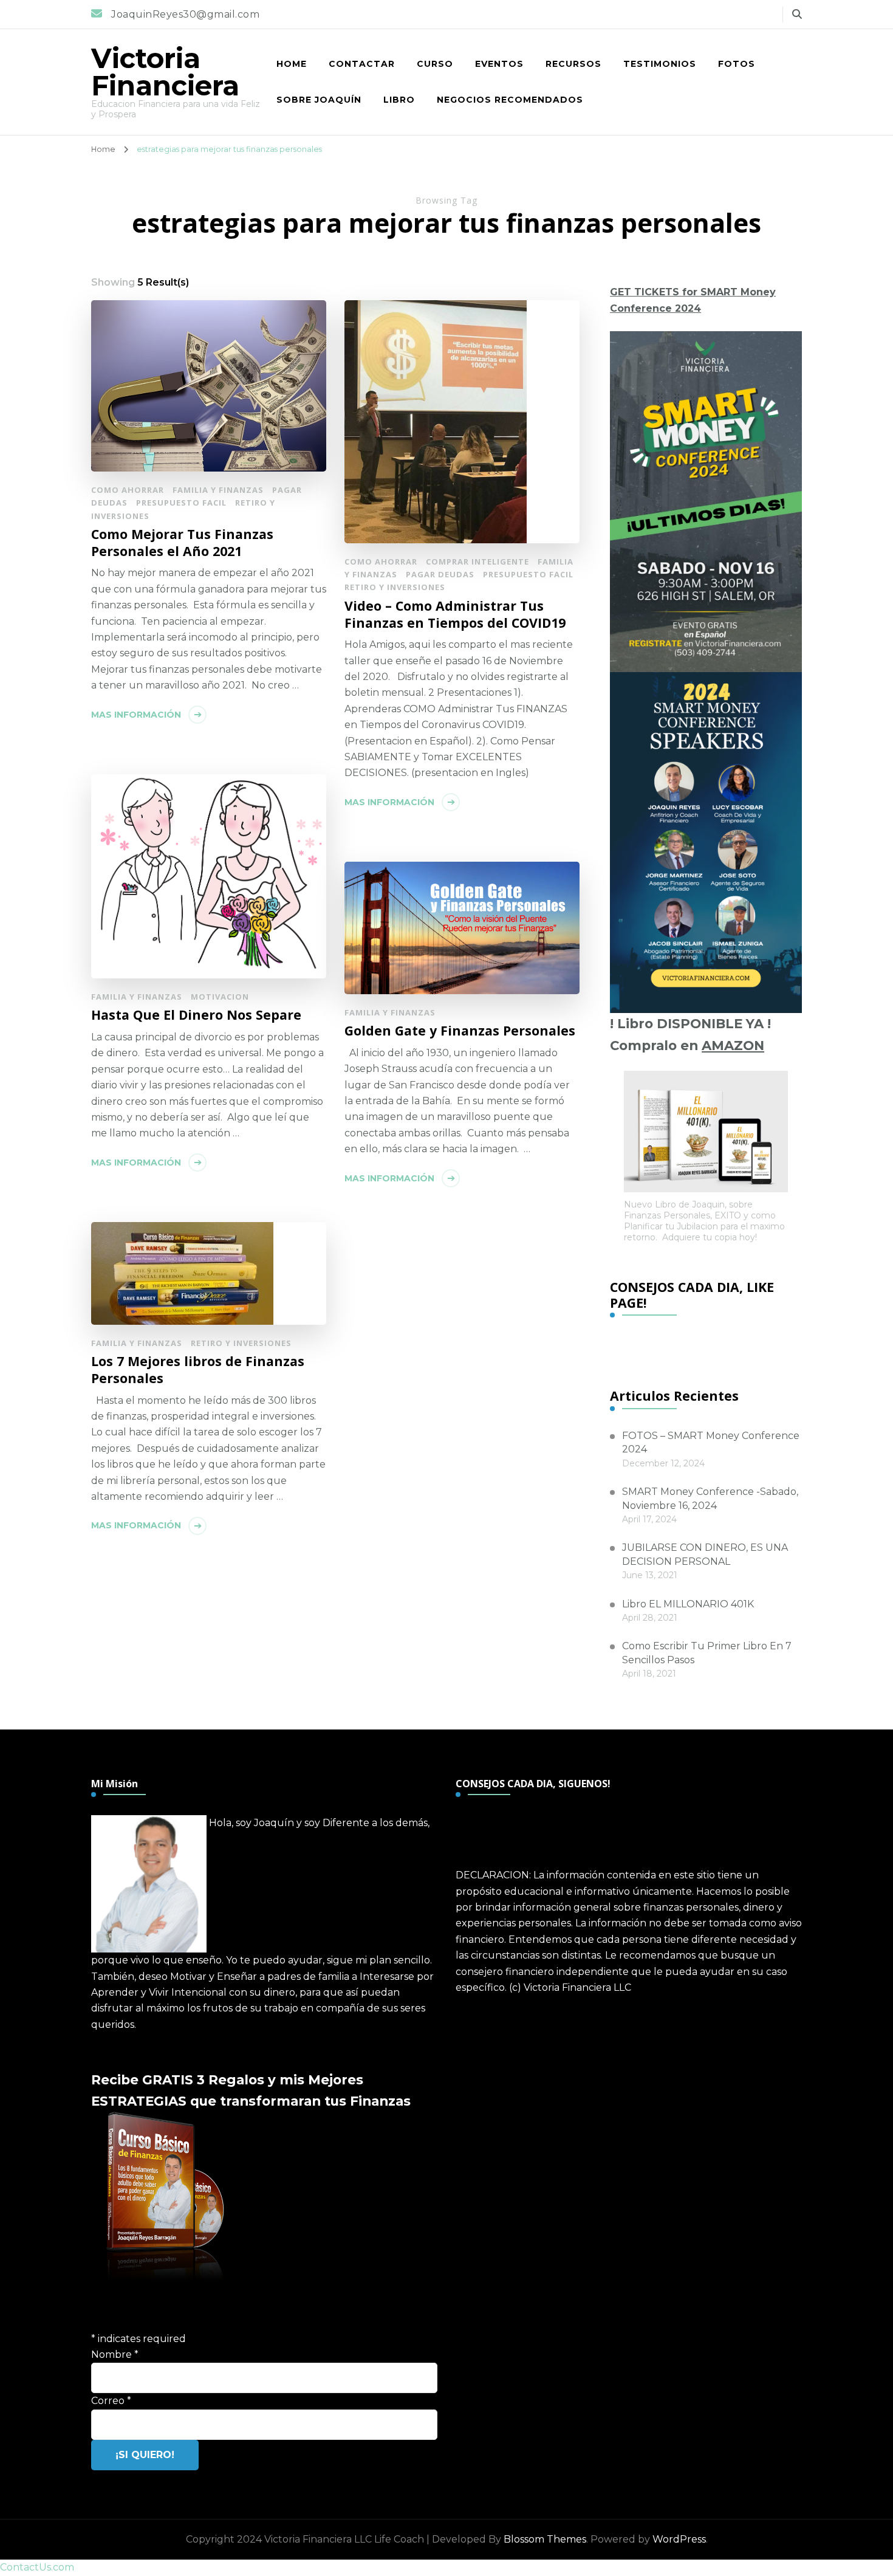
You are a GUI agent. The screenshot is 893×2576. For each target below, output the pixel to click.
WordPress (679, 2539)
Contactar (362, 64)
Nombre (115, 2354)
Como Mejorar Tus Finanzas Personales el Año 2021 (182, 542)
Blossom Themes (545, 2539)
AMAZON (733, 1045)
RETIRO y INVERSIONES (395, 587)
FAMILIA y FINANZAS (218, 490)
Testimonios (660, 64)
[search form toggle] (797, 14)
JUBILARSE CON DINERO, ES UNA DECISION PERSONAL (705, 1554)
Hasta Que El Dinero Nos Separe (196, 1015)
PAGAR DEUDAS (440, 574)
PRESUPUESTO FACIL (181, 503)
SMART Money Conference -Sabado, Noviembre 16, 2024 (710, 1498)
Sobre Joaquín (319, 100)
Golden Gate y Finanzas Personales (460, 1031)
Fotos (737, 64)
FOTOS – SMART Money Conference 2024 (711, 1442)
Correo (111, 2401)
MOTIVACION (220, 997)
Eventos (499, 64)
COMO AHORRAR (128, 490)
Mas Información (136, 715)
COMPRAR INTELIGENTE (477, 562)
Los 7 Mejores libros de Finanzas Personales (198, 1369)
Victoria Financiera (165, 72)
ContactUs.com (37, 2567)
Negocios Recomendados (510, 100)
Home (292, 64)
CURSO (435, 64)
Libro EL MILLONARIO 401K (688, 1604)
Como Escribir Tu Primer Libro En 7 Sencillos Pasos (707, 1653)
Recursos (573, 64)
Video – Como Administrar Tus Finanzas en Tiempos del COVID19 (455, 614)
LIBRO (399, 100)
